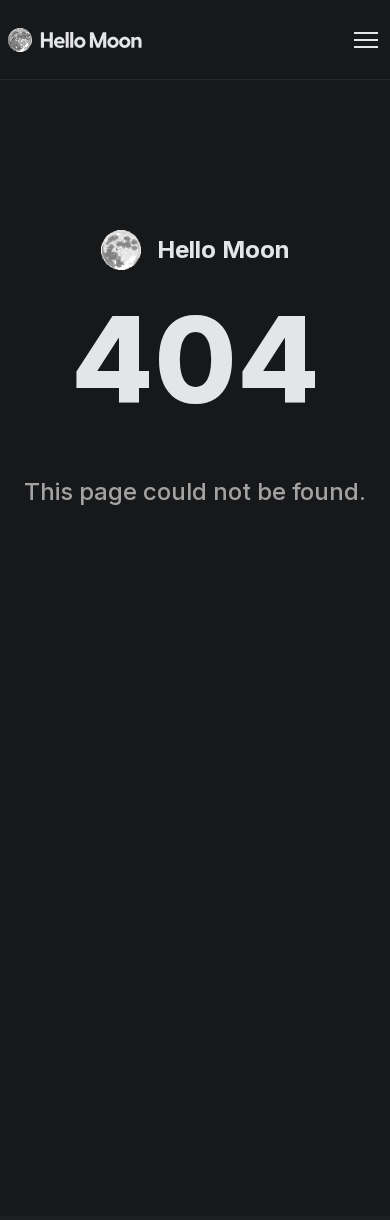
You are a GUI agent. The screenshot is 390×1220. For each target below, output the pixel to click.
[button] (366, 40)
